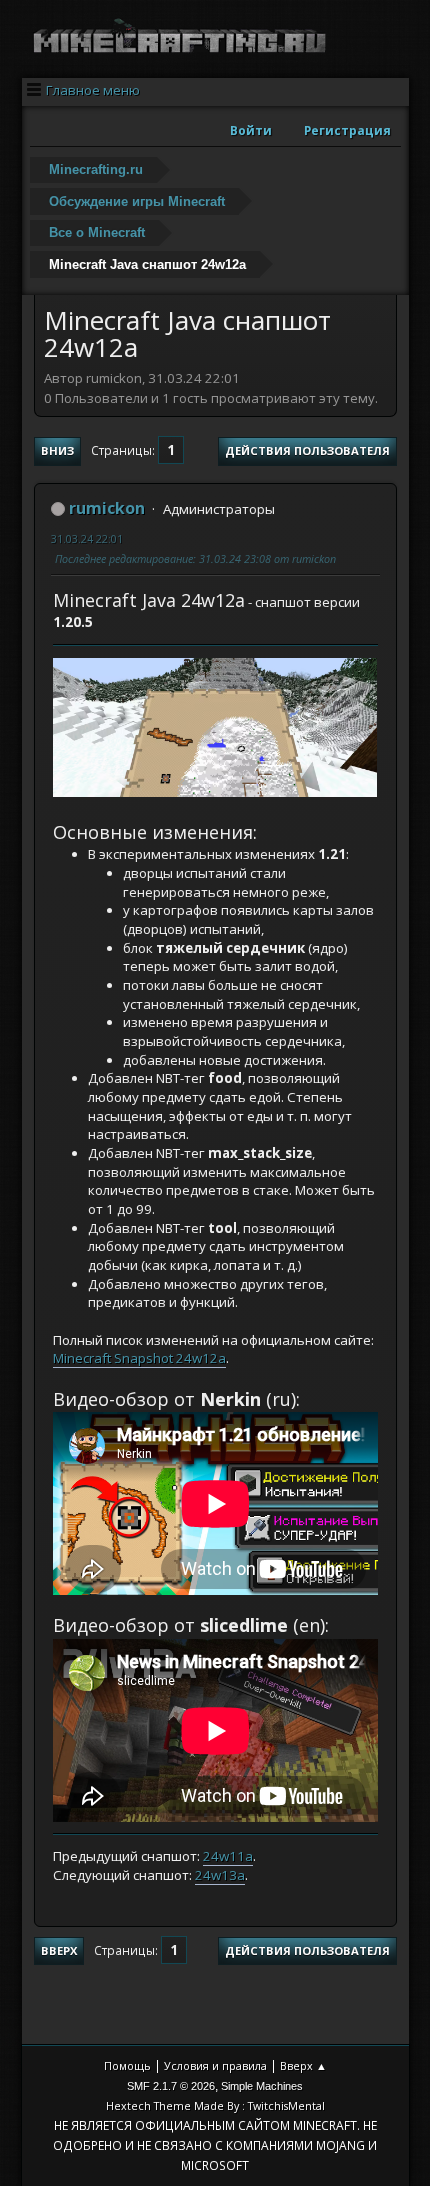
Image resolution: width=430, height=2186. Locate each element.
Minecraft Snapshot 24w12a (139, 1358)
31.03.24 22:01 (87, 538)
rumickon (107, 508)
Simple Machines (262, 2086)
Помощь (127, 2065)
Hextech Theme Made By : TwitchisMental (215, 2105)
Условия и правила (215, 2065)
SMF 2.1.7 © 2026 (171, 2086)
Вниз (57, 450)
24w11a (228, 1856)
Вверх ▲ (303, 2065)
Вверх (59, 1950)
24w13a (220, 1875)
